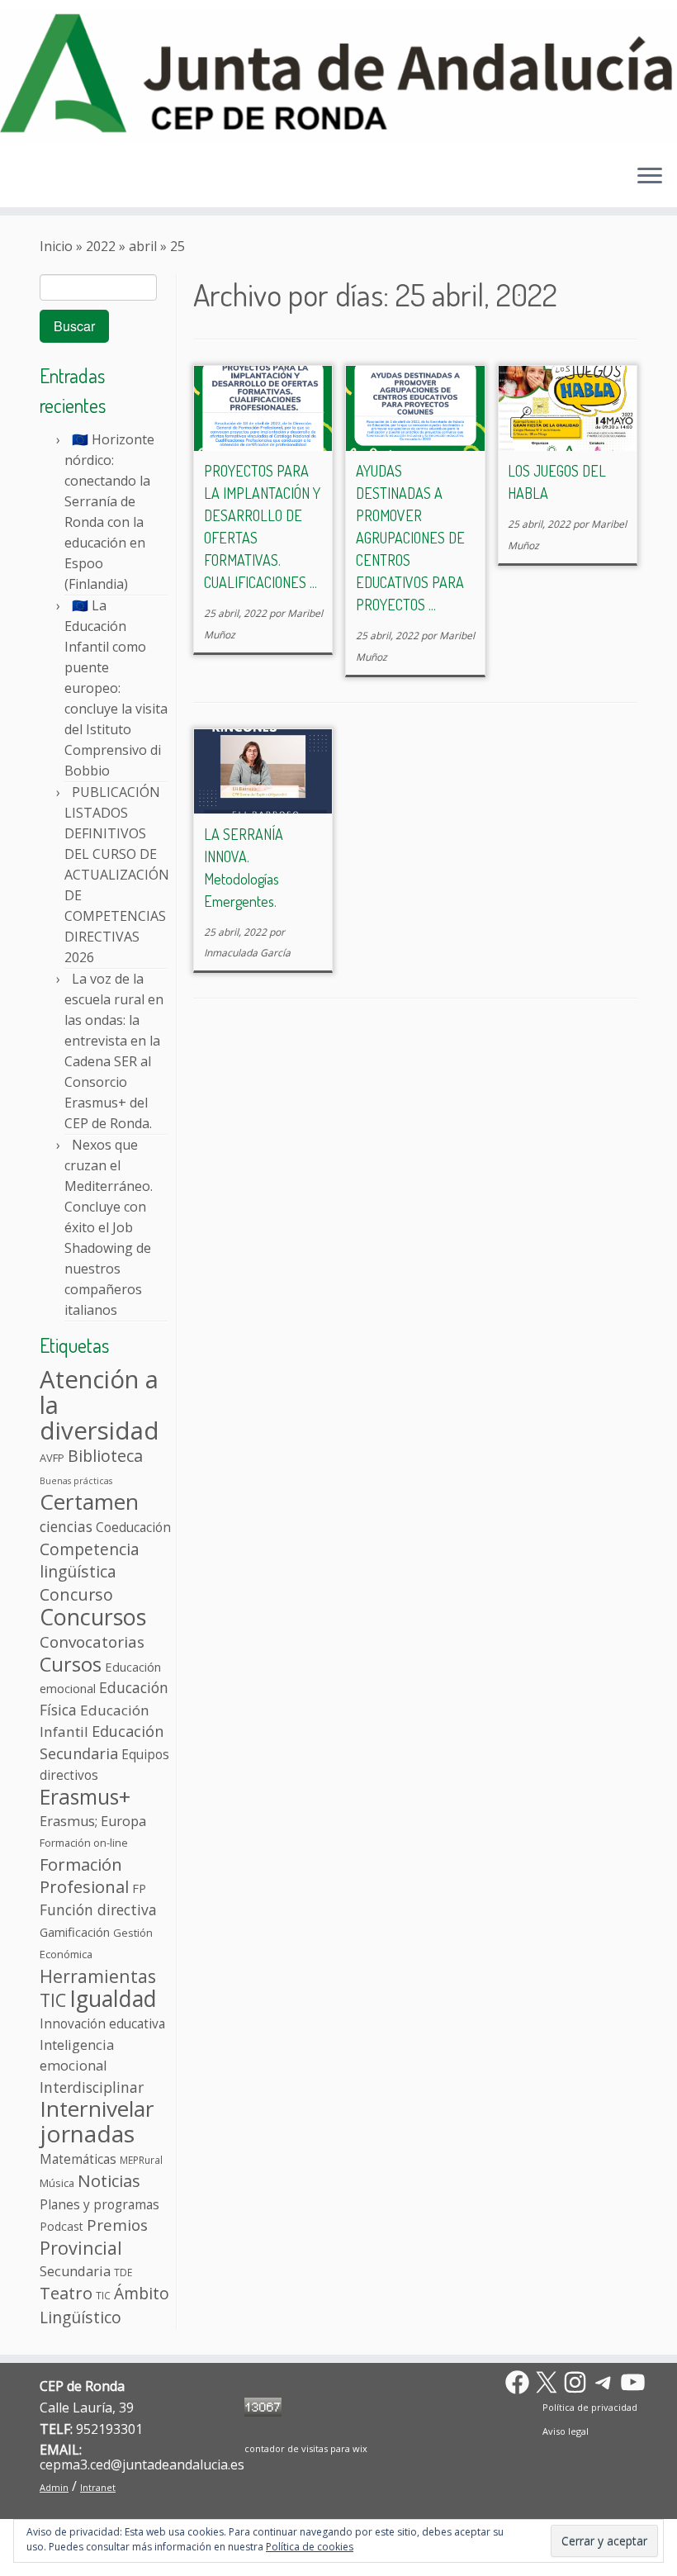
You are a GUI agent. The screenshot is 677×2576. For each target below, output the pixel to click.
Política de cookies (310, 2547)
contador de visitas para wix (306, 2448)
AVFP (52, 1458)
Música (57, 2183)
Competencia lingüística (90, 1561)
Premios (117, 2225)
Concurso (76, 1594)
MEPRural (141, 2160)
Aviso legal (566, 2431)
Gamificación (75, 1932)
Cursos (71, 1664)
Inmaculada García (247, 953)
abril (143, 246)
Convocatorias (92, 1642)
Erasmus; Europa (93, 1821)
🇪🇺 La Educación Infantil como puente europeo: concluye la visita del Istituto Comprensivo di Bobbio (116, 688)
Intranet (98, 2487)
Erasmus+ (85, 1797)
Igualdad (113, 1999)
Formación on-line (84, 1843)
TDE (123, 2272)
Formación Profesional (84, 1876)
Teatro (66, 2293)
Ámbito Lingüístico (104, 2305)
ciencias (66, 1526)
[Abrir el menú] (650, 178)
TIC (103, 2295)
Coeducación (133, 1527)
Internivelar (97, 2109)
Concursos (93, 1617)
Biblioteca (105, 1456)
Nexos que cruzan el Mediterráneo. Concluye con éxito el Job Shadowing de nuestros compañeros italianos (109, 1227)
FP (139, 1888)
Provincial (81, 2248)
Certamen (89, 1501)
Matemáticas (78, 2159)
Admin (54, 2487)
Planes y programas (99, 2204)
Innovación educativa (102, 2023)
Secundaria (75, 2271)
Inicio (56, 246)
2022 (101, 246)
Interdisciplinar (92, 2087)
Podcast (62, 2226)
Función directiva (98, 1909)
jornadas (87, 2133)
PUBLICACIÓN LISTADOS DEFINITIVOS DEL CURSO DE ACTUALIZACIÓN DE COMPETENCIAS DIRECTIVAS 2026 (117, 875)
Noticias (109, 2180)
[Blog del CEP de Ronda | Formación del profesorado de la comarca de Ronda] (338, 76)
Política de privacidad (590, 2407)
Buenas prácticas (76, 1481)
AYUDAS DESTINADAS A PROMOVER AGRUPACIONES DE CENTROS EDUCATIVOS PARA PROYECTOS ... (410, 538)
